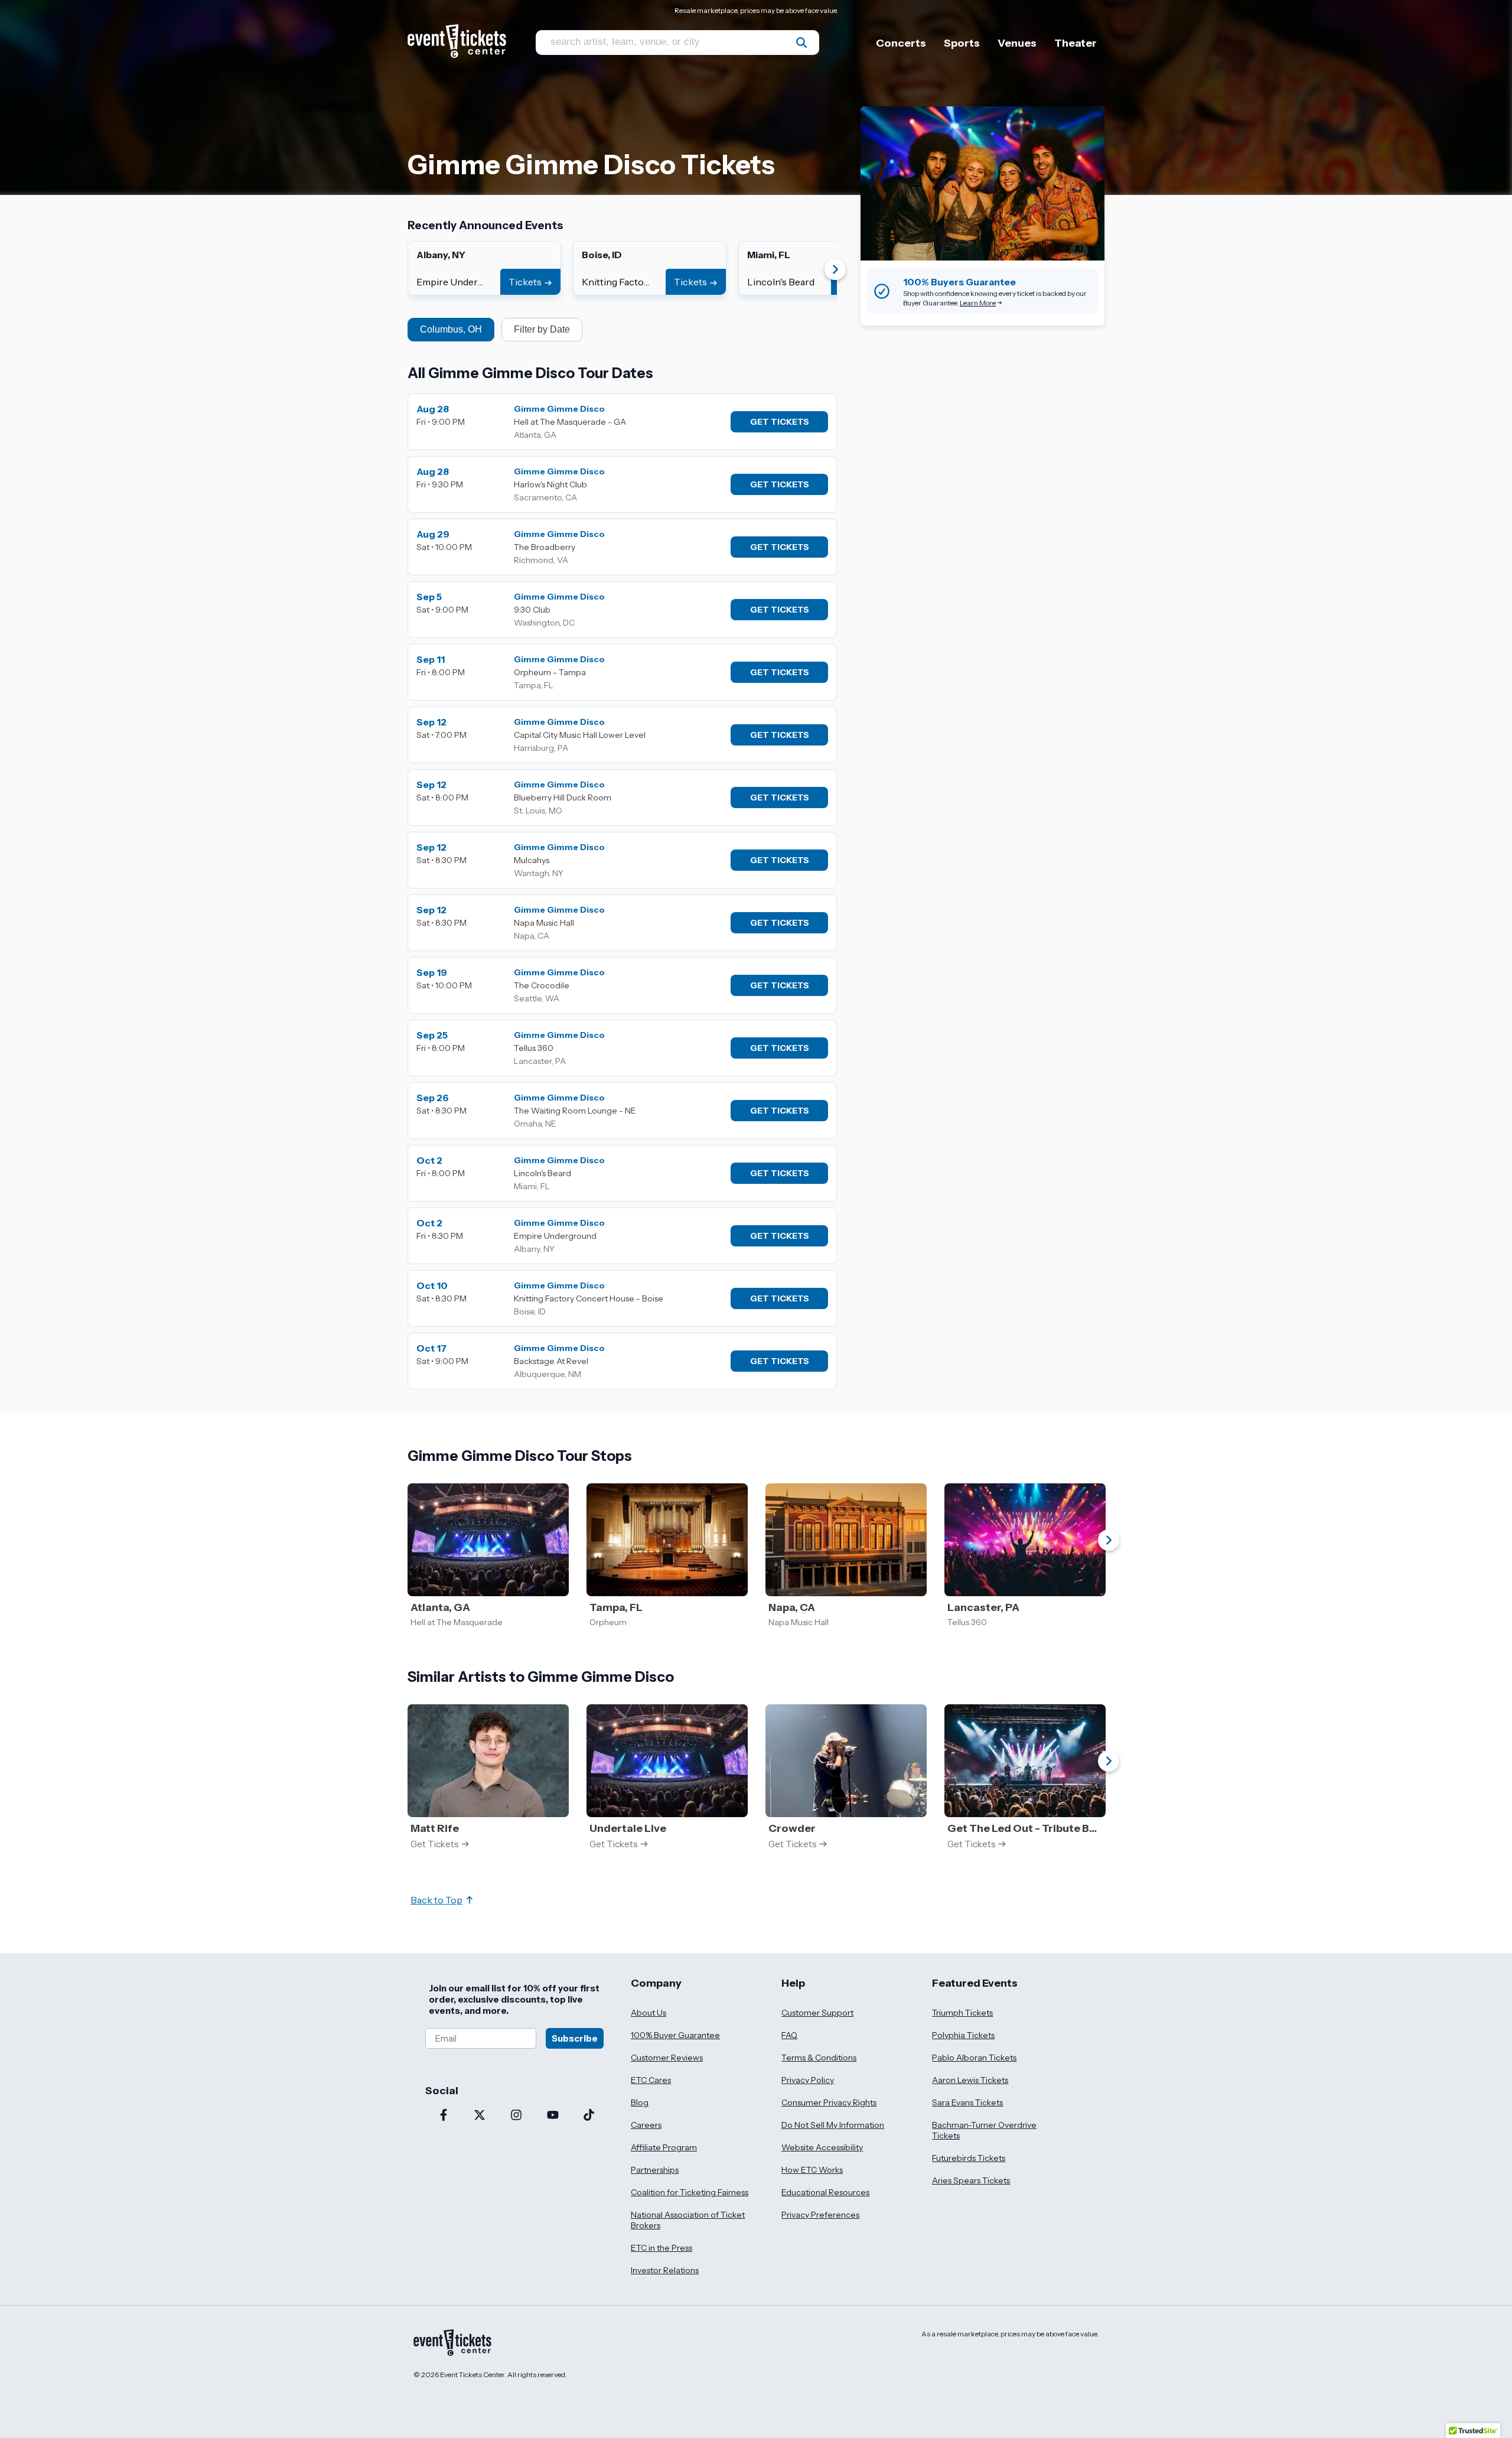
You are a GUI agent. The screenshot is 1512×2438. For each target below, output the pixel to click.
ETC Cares (651, 2080)
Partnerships (655, 2170)
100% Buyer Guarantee (675, 2035)
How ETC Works (812, 2170)
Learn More (978, 303)
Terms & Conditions (819, 2058)
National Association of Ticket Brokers (688, 2220)
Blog (640, 2102)
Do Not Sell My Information (833, 2125)
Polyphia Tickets (963, 2035)
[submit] (801, 43)
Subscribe (575, 2038)
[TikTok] (589, 2116)
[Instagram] (516, 2116)
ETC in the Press (661, 2248)
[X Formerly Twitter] (480, 2116)
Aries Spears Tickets (971, 2180)
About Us (649, 2013)
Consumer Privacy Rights (829, 2102)
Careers (646, 2125)
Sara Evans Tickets (967, 2102)
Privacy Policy (808, 2080)
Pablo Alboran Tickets (974, 2058)
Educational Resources (825, 2192)
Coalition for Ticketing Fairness (690, 2192)
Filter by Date (542, 329)
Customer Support (817, 2013)
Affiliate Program (664, 2147)
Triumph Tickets (962, 2013)
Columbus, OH (451, 329)
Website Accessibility (822, 2147)
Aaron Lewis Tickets (970, 2080)
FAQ (789, 2035)
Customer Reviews (667, 2058)
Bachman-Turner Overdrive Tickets (984, 2130)
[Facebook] (444, 2116)
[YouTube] (553, 2116)
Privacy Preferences (820, 2215)
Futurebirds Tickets (969, 2158)
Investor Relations (665, 2270)
